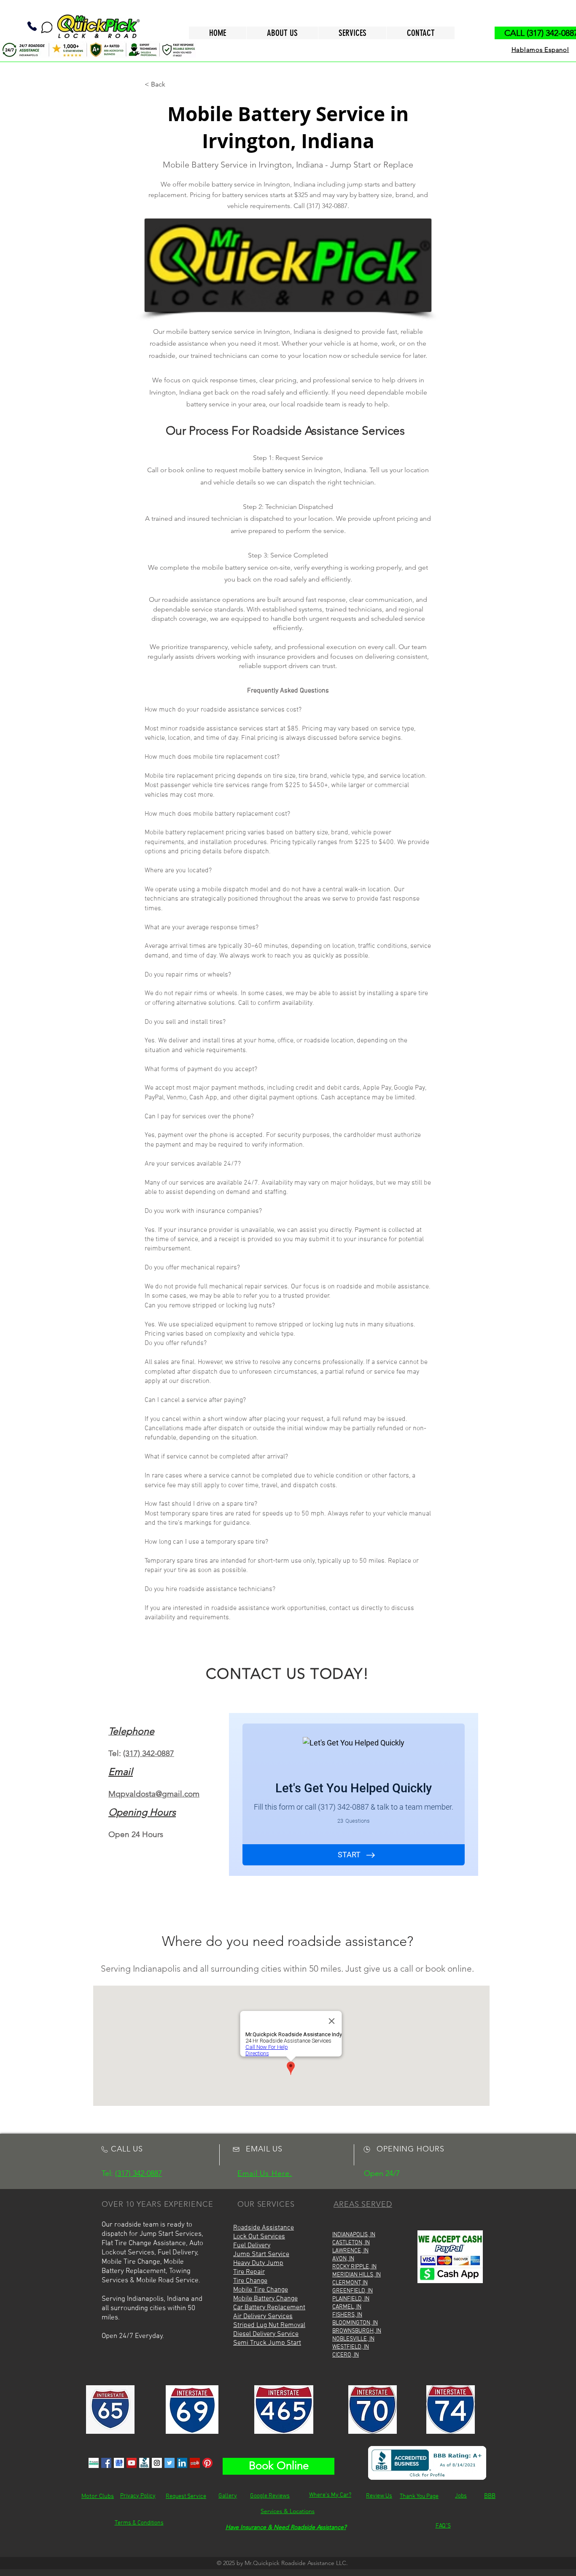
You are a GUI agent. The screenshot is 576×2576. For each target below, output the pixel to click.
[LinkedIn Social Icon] (182, 2463)
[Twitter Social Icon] (170, 2463)
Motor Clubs (98, 2496)
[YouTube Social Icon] (132, 2463)
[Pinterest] (207, 2463)
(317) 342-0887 (149, 1753)
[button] (172, 84)
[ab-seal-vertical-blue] (144, 2463)
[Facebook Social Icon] (106, 2463)
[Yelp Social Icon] (195, 2463)
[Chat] (47, 27)
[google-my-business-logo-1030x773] (119, 2463)
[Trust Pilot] (94, 2463)
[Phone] (32, 26)
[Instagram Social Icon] (157, 2463)
